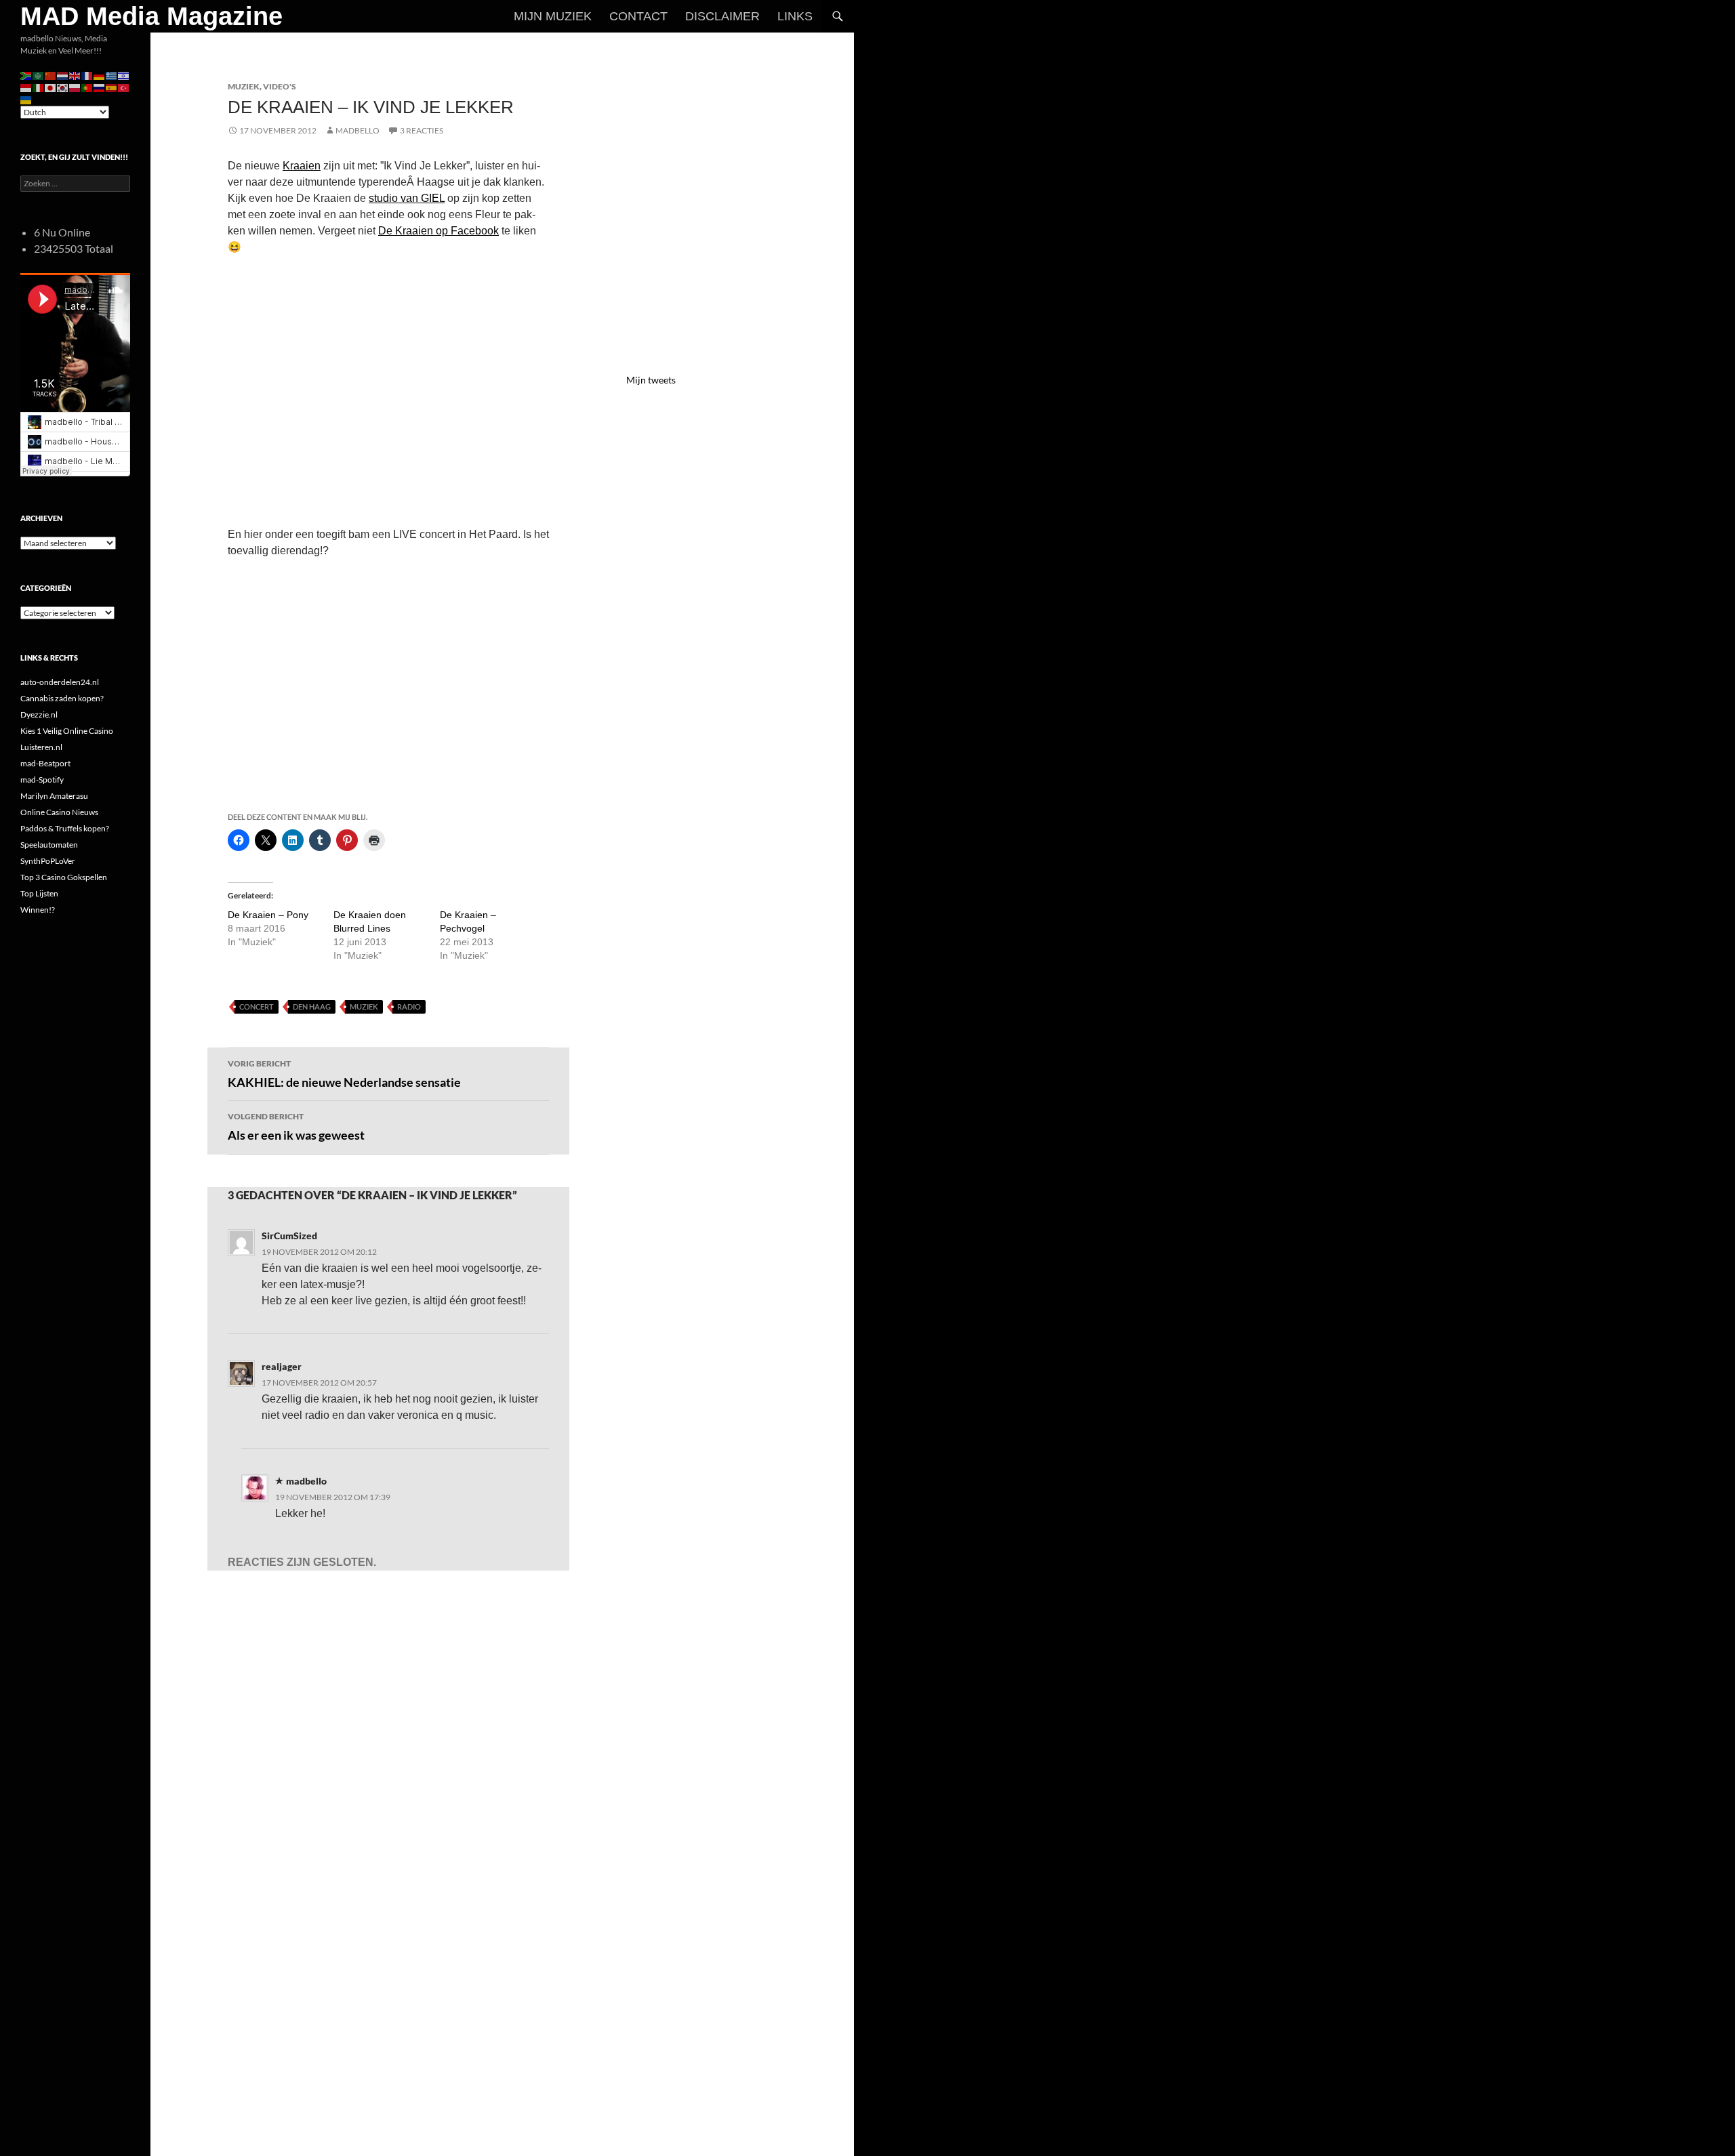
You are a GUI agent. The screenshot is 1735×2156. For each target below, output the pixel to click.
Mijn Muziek (553, 16)
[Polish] (75, 87)
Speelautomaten (49, 845)
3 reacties (422, 130)
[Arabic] (39, 75)
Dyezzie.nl (39, 714)
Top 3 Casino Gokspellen (64, 877)
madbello (306, 1481)
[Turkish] (124, 87)
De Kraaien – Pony (268, 915)
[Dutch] (63, 75)
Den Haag (312, 1007)
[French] (87, 75)
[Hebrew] (124, 75)
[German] (100, 75)
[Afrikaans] (26, 75)
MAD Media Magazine (151, 16)
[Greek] (112, 75)
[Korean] (63, 87)
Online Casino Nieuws (59, 812)
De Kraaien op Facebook (438, 231)
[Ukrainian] (26, 99)
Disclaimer (722, 16)
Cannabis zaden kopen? (62, 698)
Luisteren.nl (41, 747)
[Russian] (100, 87)
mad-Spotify (42, 780)
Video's (280, 86)
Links (795, 16)
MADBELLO (358, 130)
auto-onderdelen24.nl (60, 682)
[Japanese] (51, 87)
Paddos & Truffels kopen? (65, 828)
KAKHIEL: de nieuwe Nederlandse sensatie (344, 1074)
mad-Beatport (45, 763)
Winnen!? (38, 910)
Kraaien (302, 166)
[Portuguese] (87, 87)
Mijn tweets (651, 380)
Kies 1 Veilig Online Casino (67, 731)
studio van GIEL (407, 198)
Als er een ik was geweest (296, 1127)
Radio (409, 1007)
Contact (638, 16)
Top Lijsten (39, 893)
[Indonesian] (26, 87)
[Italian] (39, 87)
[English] (75, 75)
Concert (257, 1007)
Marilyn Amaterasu (54, 796)
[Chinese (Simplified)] (51, 75)
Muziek (244, 86)
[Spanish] (112, 87)
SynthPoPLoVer (48, 861)
